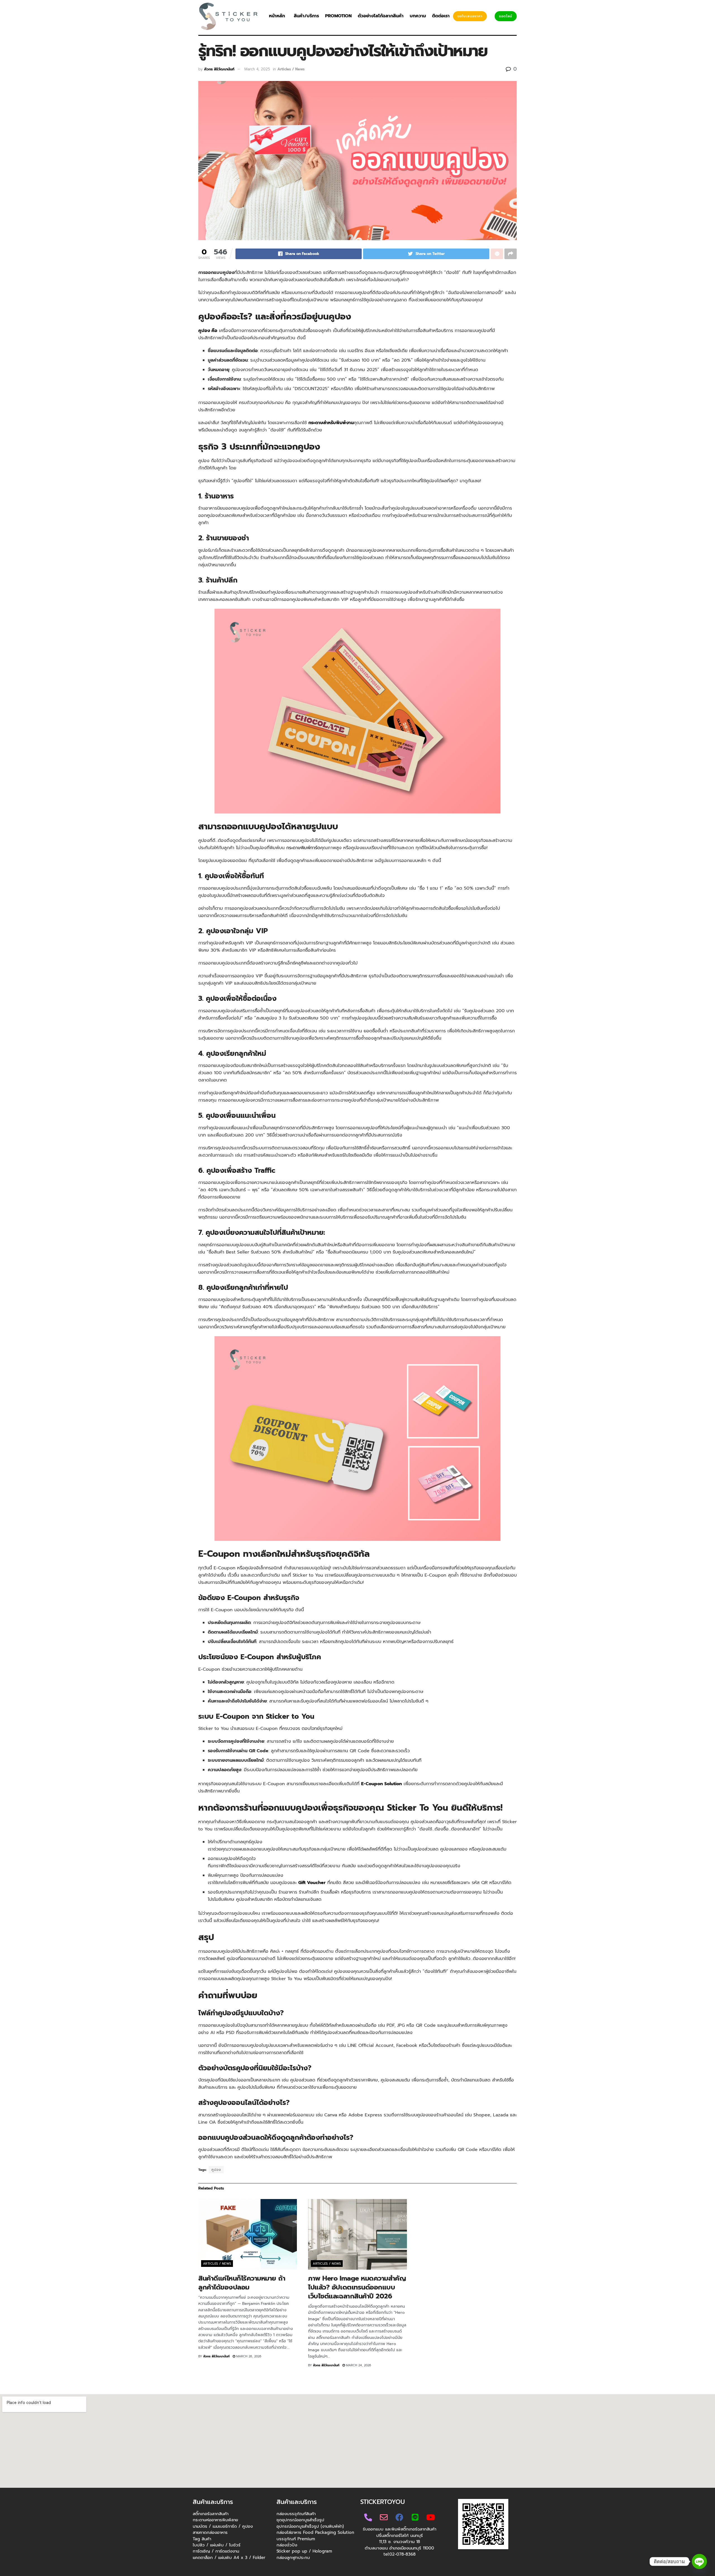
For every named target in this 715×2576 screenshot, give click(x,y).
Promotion (338, 16)
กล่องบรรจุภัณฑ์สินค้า (296, 2514)
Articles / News (291, 69)
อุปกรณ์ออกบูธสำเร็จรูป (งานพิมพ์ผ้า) (310, 2526)
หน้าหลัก (277, 16)
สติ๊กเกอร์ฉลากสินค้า (211, 2514)
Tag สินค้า (202, 2539)
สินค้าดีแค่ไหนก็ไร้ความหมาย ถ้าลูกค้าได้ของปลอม (242, 2283)
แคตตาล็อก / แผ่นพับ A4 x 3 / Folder (229, 2557)
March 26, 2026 (248, 2356)
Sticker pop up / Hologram (304, 2551)
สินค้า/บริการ (306, 16)
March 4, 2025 (257, 69)
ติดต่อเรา (441, 16)
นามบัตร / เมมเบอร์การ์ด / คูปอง (223, 2526)
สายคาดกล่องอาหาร (210, 2532)
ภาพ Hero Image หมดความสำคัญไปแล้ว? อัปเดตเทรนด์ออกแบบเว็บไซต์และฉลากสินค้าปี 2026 (357, 2287)
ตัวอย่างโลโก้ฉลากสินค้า (381, 16)
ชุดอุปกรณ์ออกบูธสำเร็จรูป (300, 2520)
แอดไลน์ (506, 16)
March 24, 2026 (358, 2365)
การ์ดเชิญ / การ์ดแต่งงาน (216, 2551)
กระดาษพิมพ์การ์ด (302, 848)
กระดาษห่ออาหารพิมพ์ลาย (215, 2520)
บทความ (418, 16)
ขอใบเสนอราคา (470, 16)
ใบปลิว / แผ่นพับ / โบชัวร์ (217, 2545)
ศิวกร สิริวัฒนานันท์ (219, 69)
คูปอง (216, 2170)
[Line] (699, 2561)
